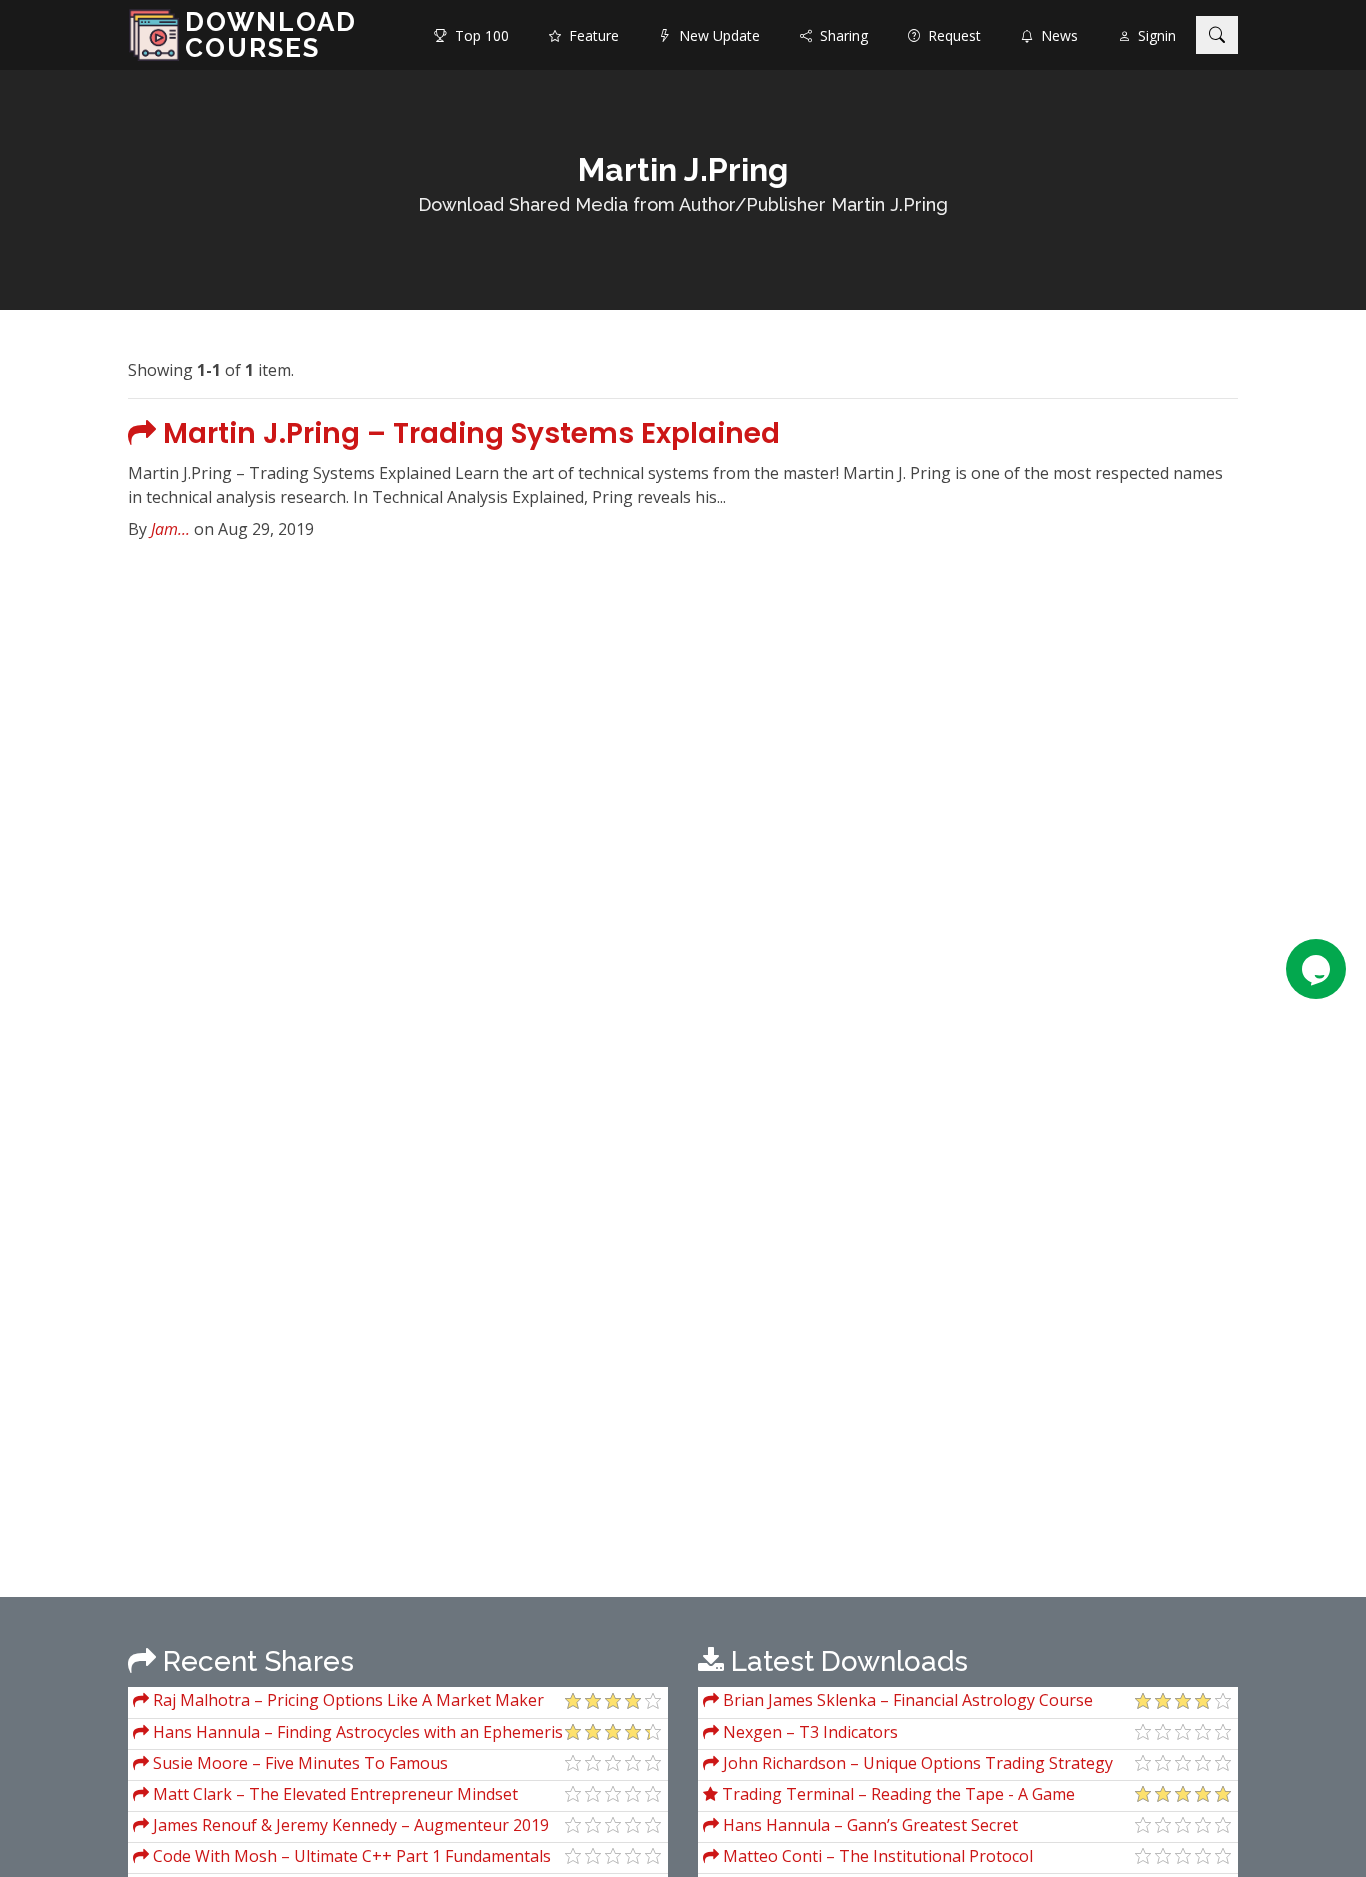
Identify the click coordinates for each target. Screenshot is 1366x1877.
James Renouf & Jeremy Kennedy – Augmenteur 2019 (349, 1825)
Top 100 (478, 35)
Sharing (840, 35)
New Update (715, 35)
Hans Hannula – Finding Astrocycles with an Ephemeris (356, 1732)
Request (950, 35)
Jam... (170, 529)
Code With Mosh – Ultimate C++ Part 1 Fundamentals (350, 1856)
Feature (590, 35)
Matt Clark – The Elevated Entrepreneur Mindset (333, 1794)
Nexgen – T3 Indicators (808, 1732)
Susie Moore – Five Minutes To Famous (298, 1763)
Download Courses (271, 35)
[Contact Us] (1316, 969)
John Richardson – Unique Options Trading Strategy (916, 1763)
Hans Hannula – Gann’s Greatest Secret (868, 1825)
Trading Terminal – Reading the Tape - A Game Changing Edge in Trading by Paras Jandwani (889, 1796)
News (1055, 35)
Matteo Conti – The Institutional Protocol (876, 1856)
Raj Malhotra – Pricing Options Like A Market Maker (346, 1700)
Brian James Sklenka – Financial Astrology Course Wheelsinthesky (898, 1702)
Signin (1153, 35)
